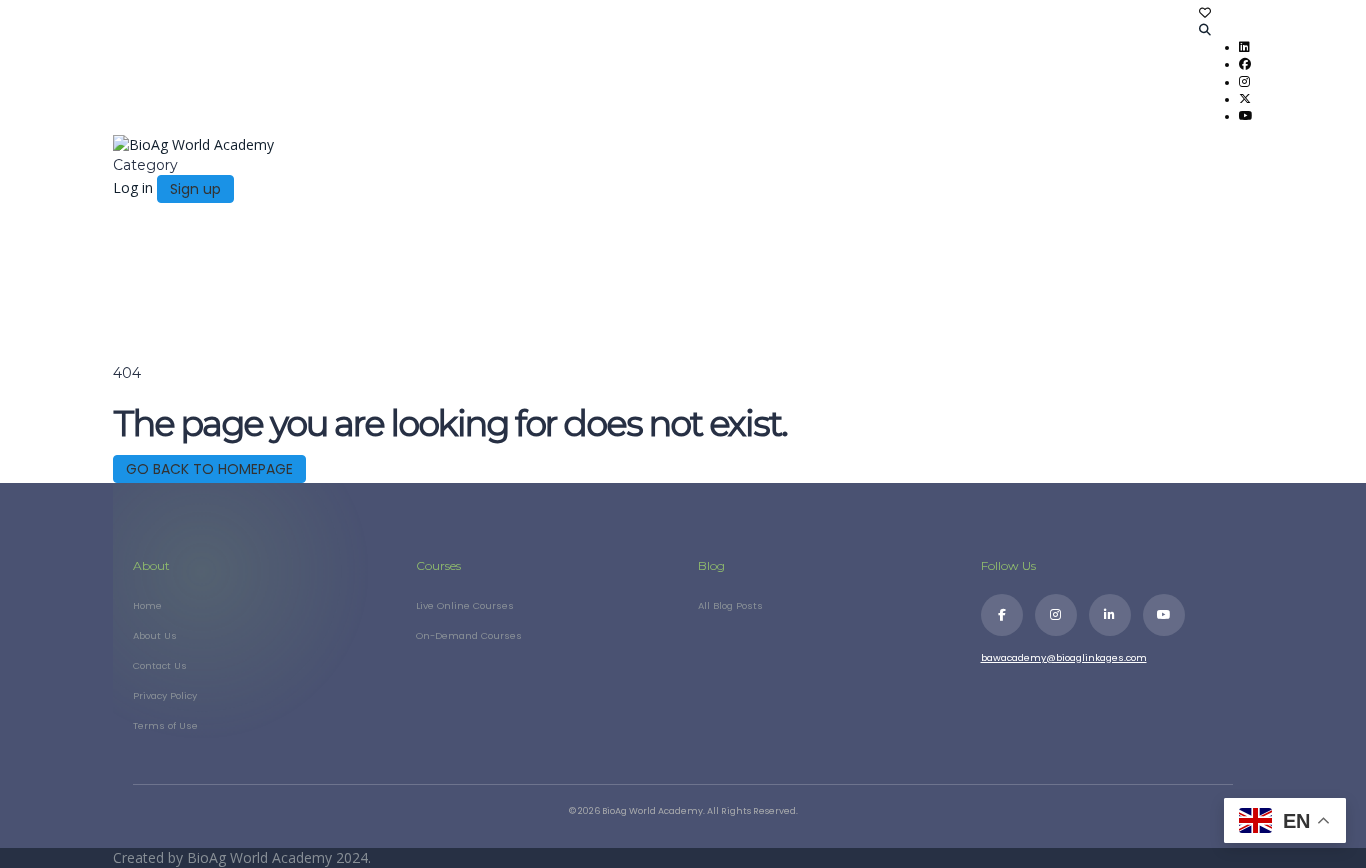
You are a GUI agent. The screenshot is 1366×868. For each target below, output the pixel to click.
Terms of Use (165, 725)
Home (147, 605)
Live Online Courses (465, 605)
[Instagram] (1056, 615)
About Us (155, 635)
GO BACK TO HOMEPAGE (209, 469)
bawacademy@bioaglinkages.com (1064, 657)
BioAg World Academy (261, 857)
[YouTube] (1164, 615)
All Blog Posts (730, 605)
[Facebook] (1002, 615)
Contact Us (160, 665)
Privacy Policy (165, 695)
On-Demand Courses (469, 635)
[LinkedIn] (1110, 615)
